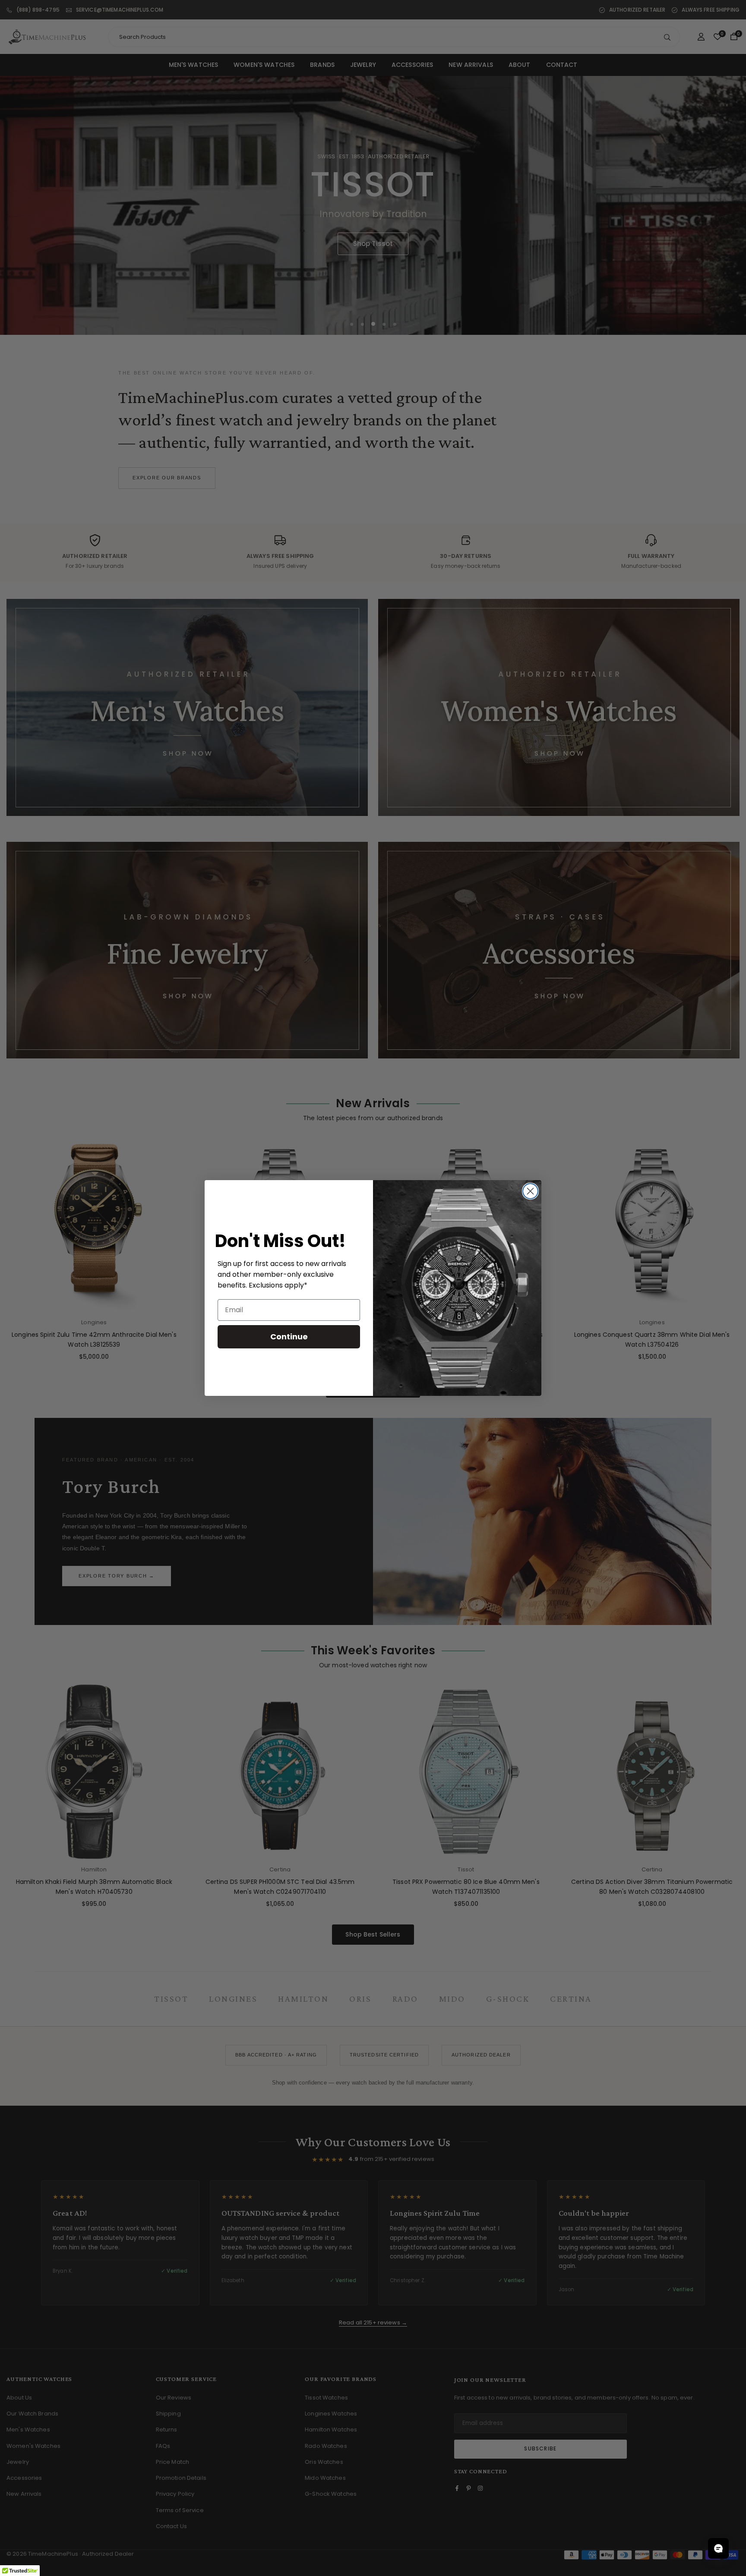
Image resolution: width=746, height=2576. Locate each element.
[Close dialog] (530, 1191)
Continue (289, 1337)
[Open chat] (718, 2548)
